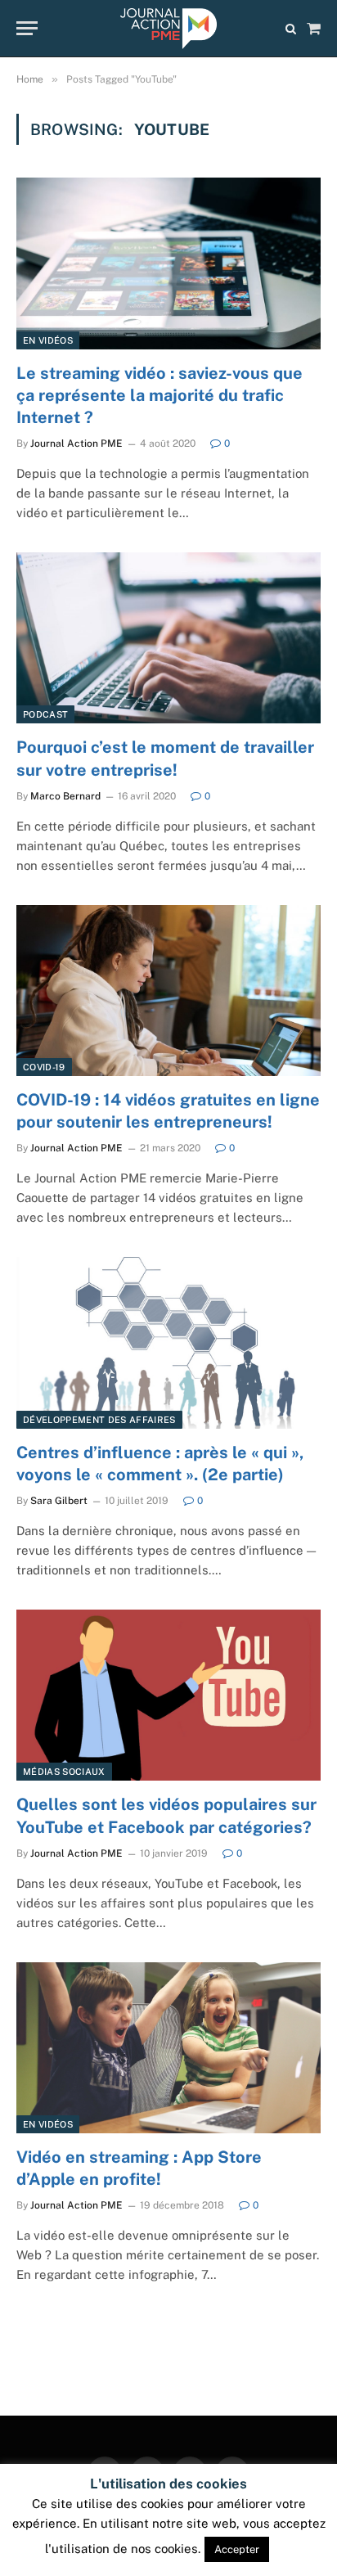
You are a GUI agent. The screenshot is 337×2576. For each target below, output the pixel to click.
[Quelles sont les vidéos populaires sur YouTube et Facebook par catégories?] (168, 1695)
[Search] (291, 28)
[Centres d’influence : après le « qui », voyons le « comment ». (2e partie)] (168, 1342)
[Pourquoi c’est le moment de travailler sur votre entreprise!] (168, 638)
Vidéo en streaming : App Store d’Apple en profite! (139, 2168)
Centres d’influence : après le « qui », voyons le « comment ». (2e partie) (160, 1464)
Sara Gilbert (59, 1501)
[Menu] (27, 28)
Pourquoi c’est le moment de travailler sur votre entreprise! (165, 758)
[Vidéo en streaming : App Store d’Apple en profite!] (168, 2048)
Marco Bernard (65, 796)
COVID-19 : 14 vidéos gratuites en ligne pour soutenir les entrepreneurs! (168, 1111)
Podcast (45, 714)
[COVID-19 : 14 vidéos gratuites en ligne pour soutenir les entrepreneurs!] (168, 991)
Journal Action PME (76, 444)
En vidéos (48, 340)
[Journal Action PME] (168, 29)
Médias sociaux (64, 1772)
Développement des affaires (99, 1420)
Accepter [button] (237, 2549)
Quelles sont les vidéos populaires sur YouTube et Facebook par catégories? (166, 1815)
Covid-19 (44, 1067)
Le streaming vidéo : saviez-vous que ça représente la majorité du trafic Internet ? (160, 395)
